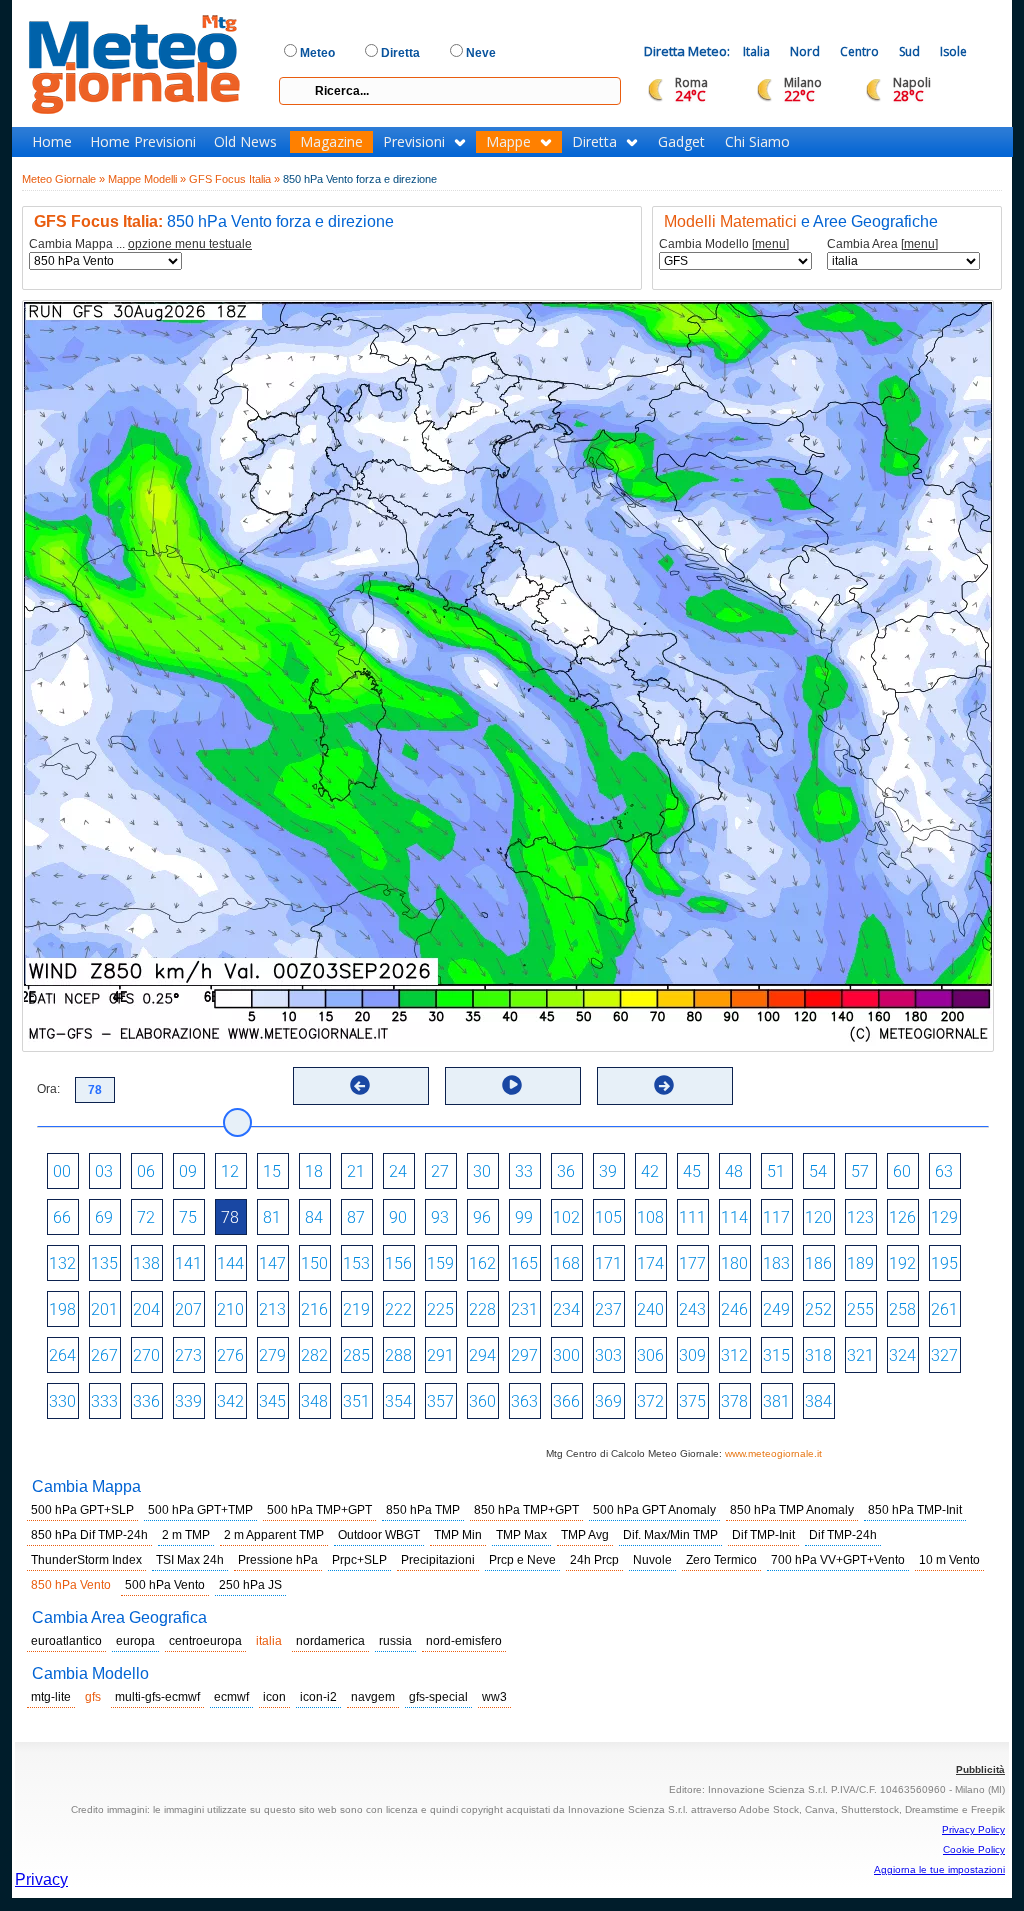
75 (188, 1217)
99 (524, 1217)
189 (860, 1263)
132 (62, 1263)
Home (52, 142)
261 (944, 1309)
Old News (245, 142)
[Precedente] (360, 1085)
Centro (859, 51)
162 (482, 1263)
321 (860, 1355)
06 (146, 1171)
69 (104, 1217)
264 (62, 1355)
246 (734, 1309)
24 (398, 1171)
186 (818, 1263)
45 (692, 1171)
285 (356, 1355)
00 (62, 1171)
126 (902, 1217)
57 (860, 1171)
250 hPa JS (250, 1585)
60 (902, 1171)
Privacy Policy (973, 1829)
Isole (953, 51)
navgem (373, 1697)
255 (860, 1309)
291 (440, 1355)
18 (314, 1171)
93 (440, 1217)
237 (608, 1309)
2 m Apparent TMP (274, 1535)
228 (482, 1309)
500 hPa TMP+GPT (319, 1510)
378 (734, 1401)
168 (566, 1263)
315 (776, 1355)
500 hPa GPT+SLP (82, 1510)
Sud (909, 51)
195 (944, 1263)
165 (524, 1263)
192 (902, 1263)
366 (566, 1401)
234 (566, 1309)
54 (818, 1171)
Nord (805, 51)
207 (188, 1309)
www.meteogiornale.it (773, 1453)
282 (314, 1355)
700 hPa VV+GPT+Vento (838, 1560)
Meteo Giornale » (63, 179)
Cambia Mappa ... (140, 244)
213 (272, 1309)
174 (650, 1263)
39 (608, 1171)
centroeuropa (205, 1641)
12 (230, 1171)
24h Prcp (594, 1560)
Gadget (681, 142)
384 (818, 1401)
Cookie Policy (974, 1849)
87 (356, 1217)
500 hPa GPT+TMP (200, 1510)
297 (524, 1355)
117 (776, 1217)
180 (734, 1263)
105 (608, 1217)
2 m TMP (186, 1535)
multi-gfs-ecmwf (157, 1697)
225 (440, 1309)
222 (398, 1309)
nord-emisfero (464, 1641)
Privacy (41, 1879)
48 (734, 1171)
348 (314, 1401)
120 (818, 1217)
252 (818, 1309)
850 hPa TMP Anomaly (792, 1510)
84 (314, 1217)
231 (524, 1309)
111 (692, 1217)
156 (398, 1263)
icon (274, 1697)
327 (944, 1355)
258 (902, 1309)
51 (776, 1171)
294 (482, 1355)
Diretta (594, 142)
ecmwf (231, 1697)
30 (482, 1171)
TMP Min (458, 1535)
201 (104, 1309)
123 (860, 1217)
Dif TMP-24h (843, 1535)
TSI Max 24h (190, 1560)
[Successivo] (664, 1085)
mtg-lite (51, 1697)
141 (188, 1263)
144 (230, 1263)
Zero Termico (721, 1560)
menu (770, 244)
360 (482, 1401)
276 (230, 1355)
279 (272, 1355)
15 (272, 1171)
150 (314, 1263)
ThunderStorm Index (86, 1560)
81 (272, 1217)
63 (944, 1171)
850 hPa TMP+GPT (526, 1510)
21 (356, 1171)
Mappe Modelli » (147, 179)
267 (104, 1355)
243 (692, 1309)
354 (398, 1401)
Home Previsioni (143, 142)
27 (440, 1171)
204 (146, 1309)
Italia (756, 51)
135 (104, 1263)
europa (135, 1641)
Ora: (48, 1089)
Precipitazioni (438, 1560)
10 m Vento (949, 1560)
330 (62, 1401)
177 (692, 1263)
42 (650, 1171)
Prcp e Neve (522, 1560)
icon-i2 (318, 1697)
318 (818, 1355)
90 (398, 1217)
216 (314, 1309)
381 (776, 1401)
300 (566, 1355)
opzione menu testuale (190, 244)
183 (776, 1263)
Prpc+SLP (359, 1560)
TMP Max (521, 1535)
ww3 (494, 1697)
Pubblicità (980, 1769)
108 (650, 1217)
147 (272, 1263)
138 (146, 1263)
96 (482, 1217)
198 (62, 1309)
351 (356, 1401)
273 (188, 1355)
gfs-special (438, 1697)
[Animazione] (512, 1085)
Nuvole (652, 1560)
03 (104, 1171)
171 (608, 1263)
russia (395, 1641)
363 (524, 1401)
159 (440, 1263)
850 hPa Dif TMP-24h (89, 1535)
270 (146, 1355)
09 (188, 1171)
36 (566, 1171)
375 (692, 1401)
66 (62, 1217)
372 (650, 1401)
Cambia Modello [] (724, 244)
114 (734, 1217)
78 (230, 1217)
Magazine (331, 142)
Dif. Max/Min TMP (670, 1535)
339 (188, 1401)
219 (356, 1309)
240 (650, 1309)
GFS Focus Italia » (234, 179)
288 (398, 1355)
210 (230, 1309)
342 (230, 1401)
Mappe (508, 142)
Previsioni (414, 142)
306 (650, 1355)
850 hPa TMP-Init (915, 1510)
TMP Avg (585, 1535)
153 (356, 1263)
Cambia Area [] (882, 244)
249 (776, 1309)
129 (944, 1217)
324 (902, 1355)
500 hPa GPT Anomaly (654, 1510)
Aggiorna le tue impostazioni (939, 1869)
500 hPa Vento (165, 1585)
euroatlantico (66, 1641)
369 (608, 1401)
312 (734, 1355)
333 (104, 1401)
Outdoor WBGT (379, 1535)
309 (692, 1355)
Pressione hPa (278, 1560)
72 (146, 1217)
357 (440, 1401)
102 (566, 1217)
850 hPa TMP (423, 1510)
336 (146, 1401)
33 (524, 1171)
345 (272, 1401)
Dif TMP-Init (763, 1535)
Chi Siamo (757, 142)
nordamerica (330, 1641)
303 (608, 1355)
